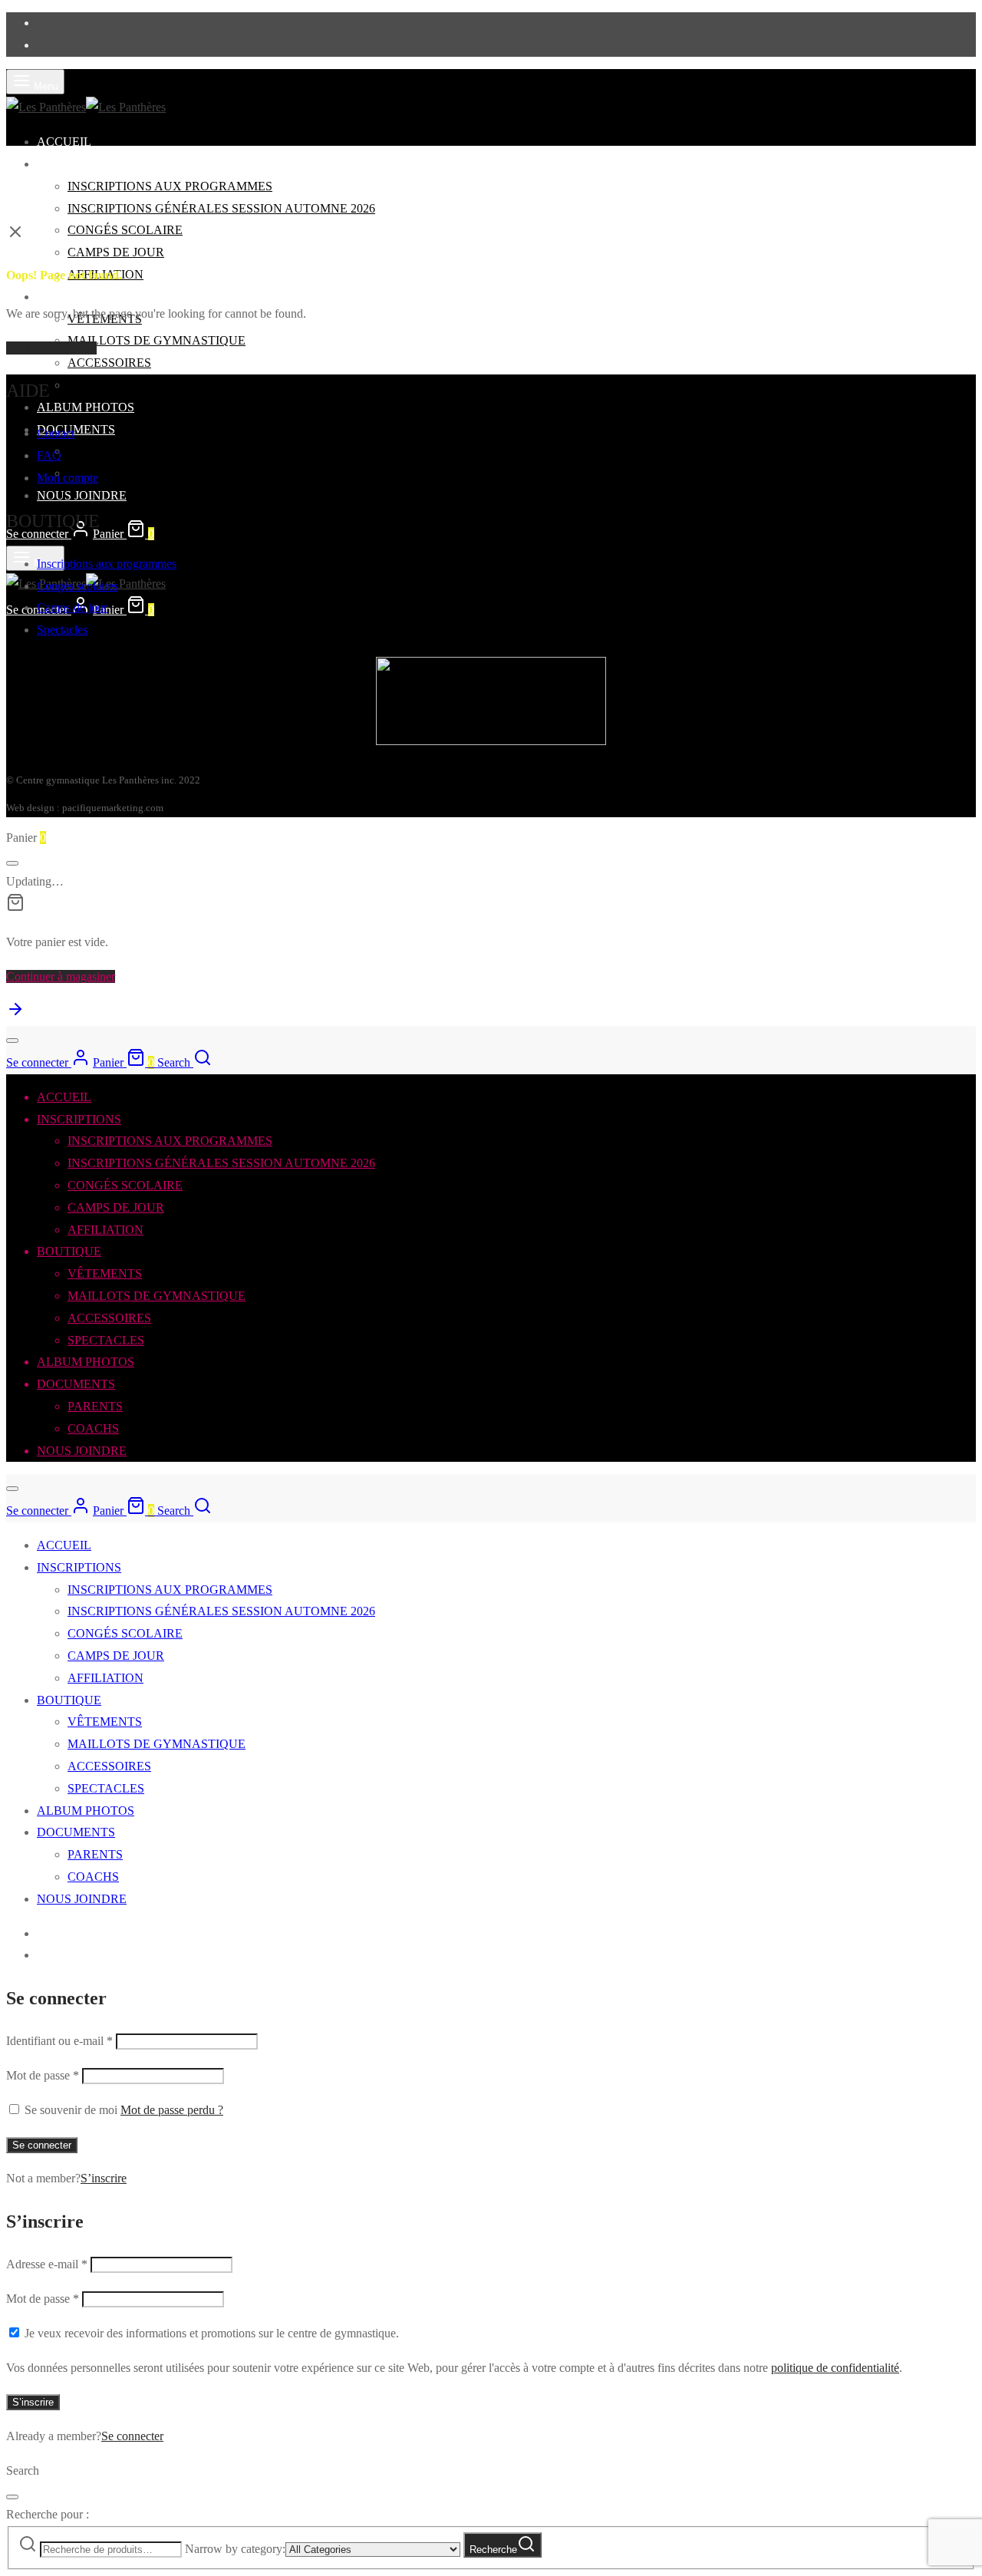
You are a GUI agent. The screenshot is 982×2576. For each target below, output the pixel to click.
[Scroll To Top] (15, 1014)
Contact (56, 433)
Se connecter (42, 2145)
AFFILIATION (105, 1230)
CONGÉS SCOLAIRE (125, 230)
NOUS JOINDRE (82, 495)
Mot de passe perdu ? (172, 2110)
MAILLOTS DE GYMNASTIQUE (157, 340)
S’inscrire (104, 2178)
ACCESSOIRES (109, 363)
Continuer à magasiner (61, 976)
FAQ (49, 455)
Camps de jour (72, 607)
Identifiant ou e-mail (59, 2041)
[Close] (12, 863)
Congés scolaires (77, 586)
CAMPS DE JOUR (116, 252)
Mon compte (68, 478)
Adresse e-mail (47, 2264)
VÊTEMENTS (105, 1273)
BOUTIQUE (69, 297)
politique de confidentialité (835, 2368)
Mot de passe (43, 2075)
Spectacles (62, 630)
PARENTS (95, 451)
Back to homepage (51, 348)
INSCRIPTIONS (79, 164)
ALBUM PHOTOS (86, 407)
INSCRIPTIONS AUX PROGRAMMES (170, 186)
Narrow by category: (235, 2549)
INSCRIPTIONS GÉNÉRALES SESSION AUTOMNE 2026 (221, 208)
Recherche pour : (48, 2514)
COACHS (93, 1428)
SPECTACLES (106, 385)
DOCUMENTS (76, 429)
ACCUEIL (64, 142)
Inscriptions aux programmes (107, 564)
